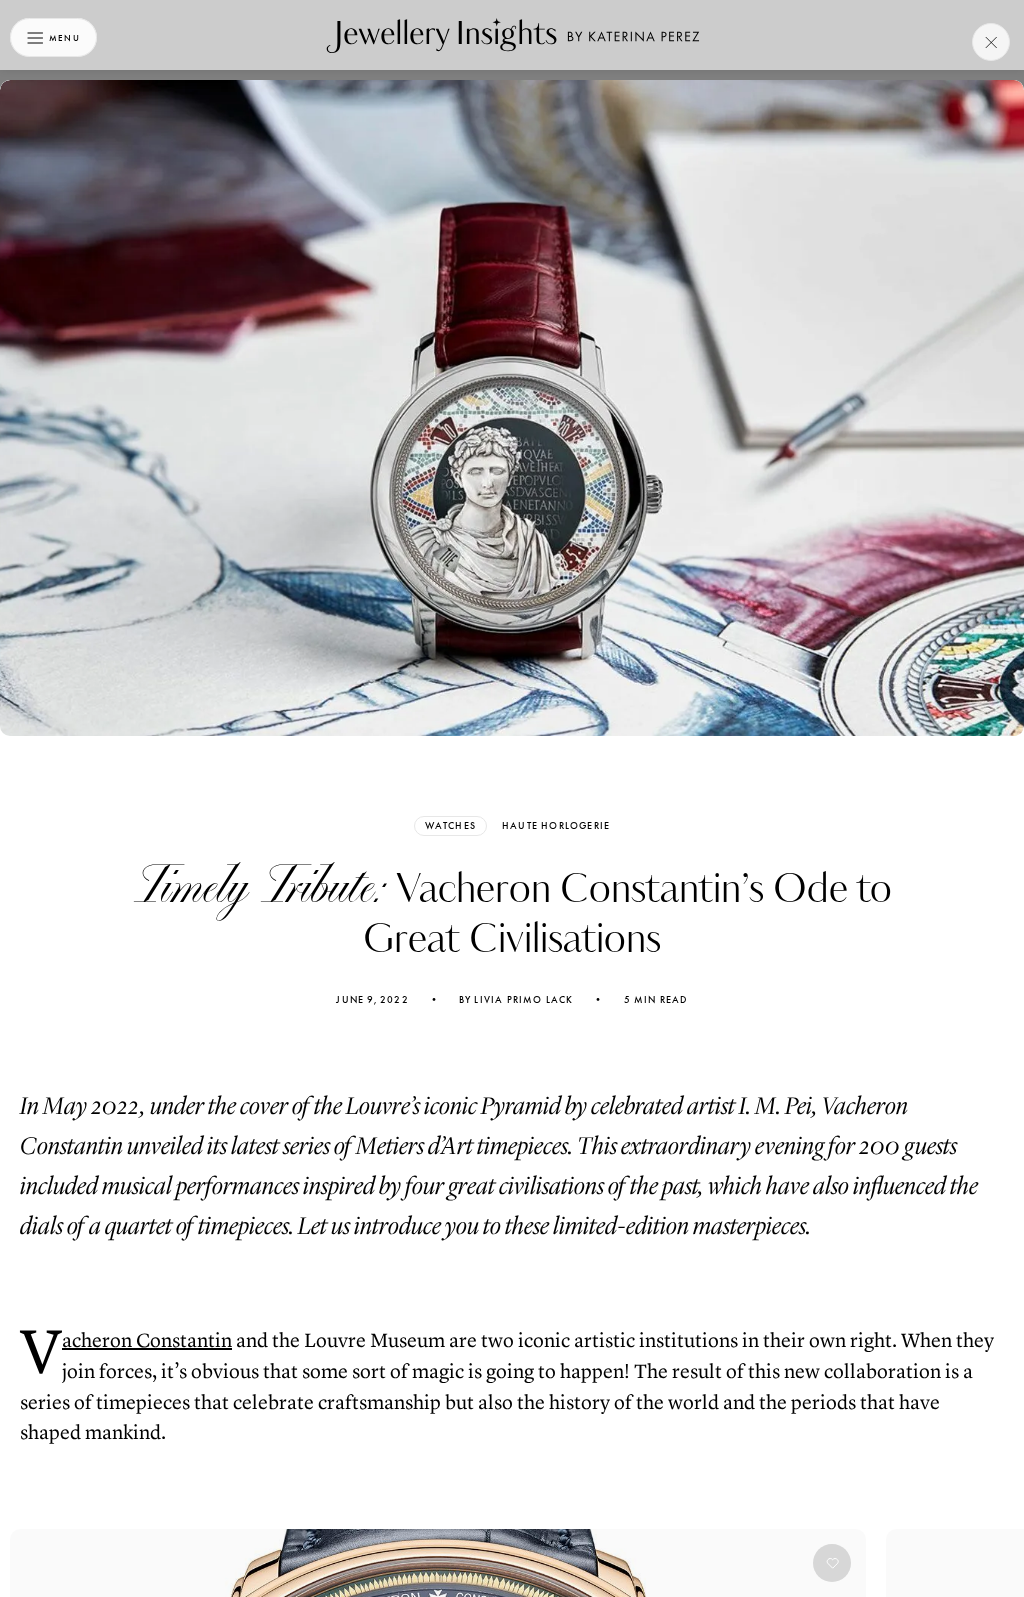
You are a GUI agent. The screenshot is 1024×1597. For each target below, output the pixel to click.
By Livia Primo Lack (516, 1000)
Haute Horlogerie (556, 826)
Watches (450, 825)
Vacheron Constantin (147, 1340)
